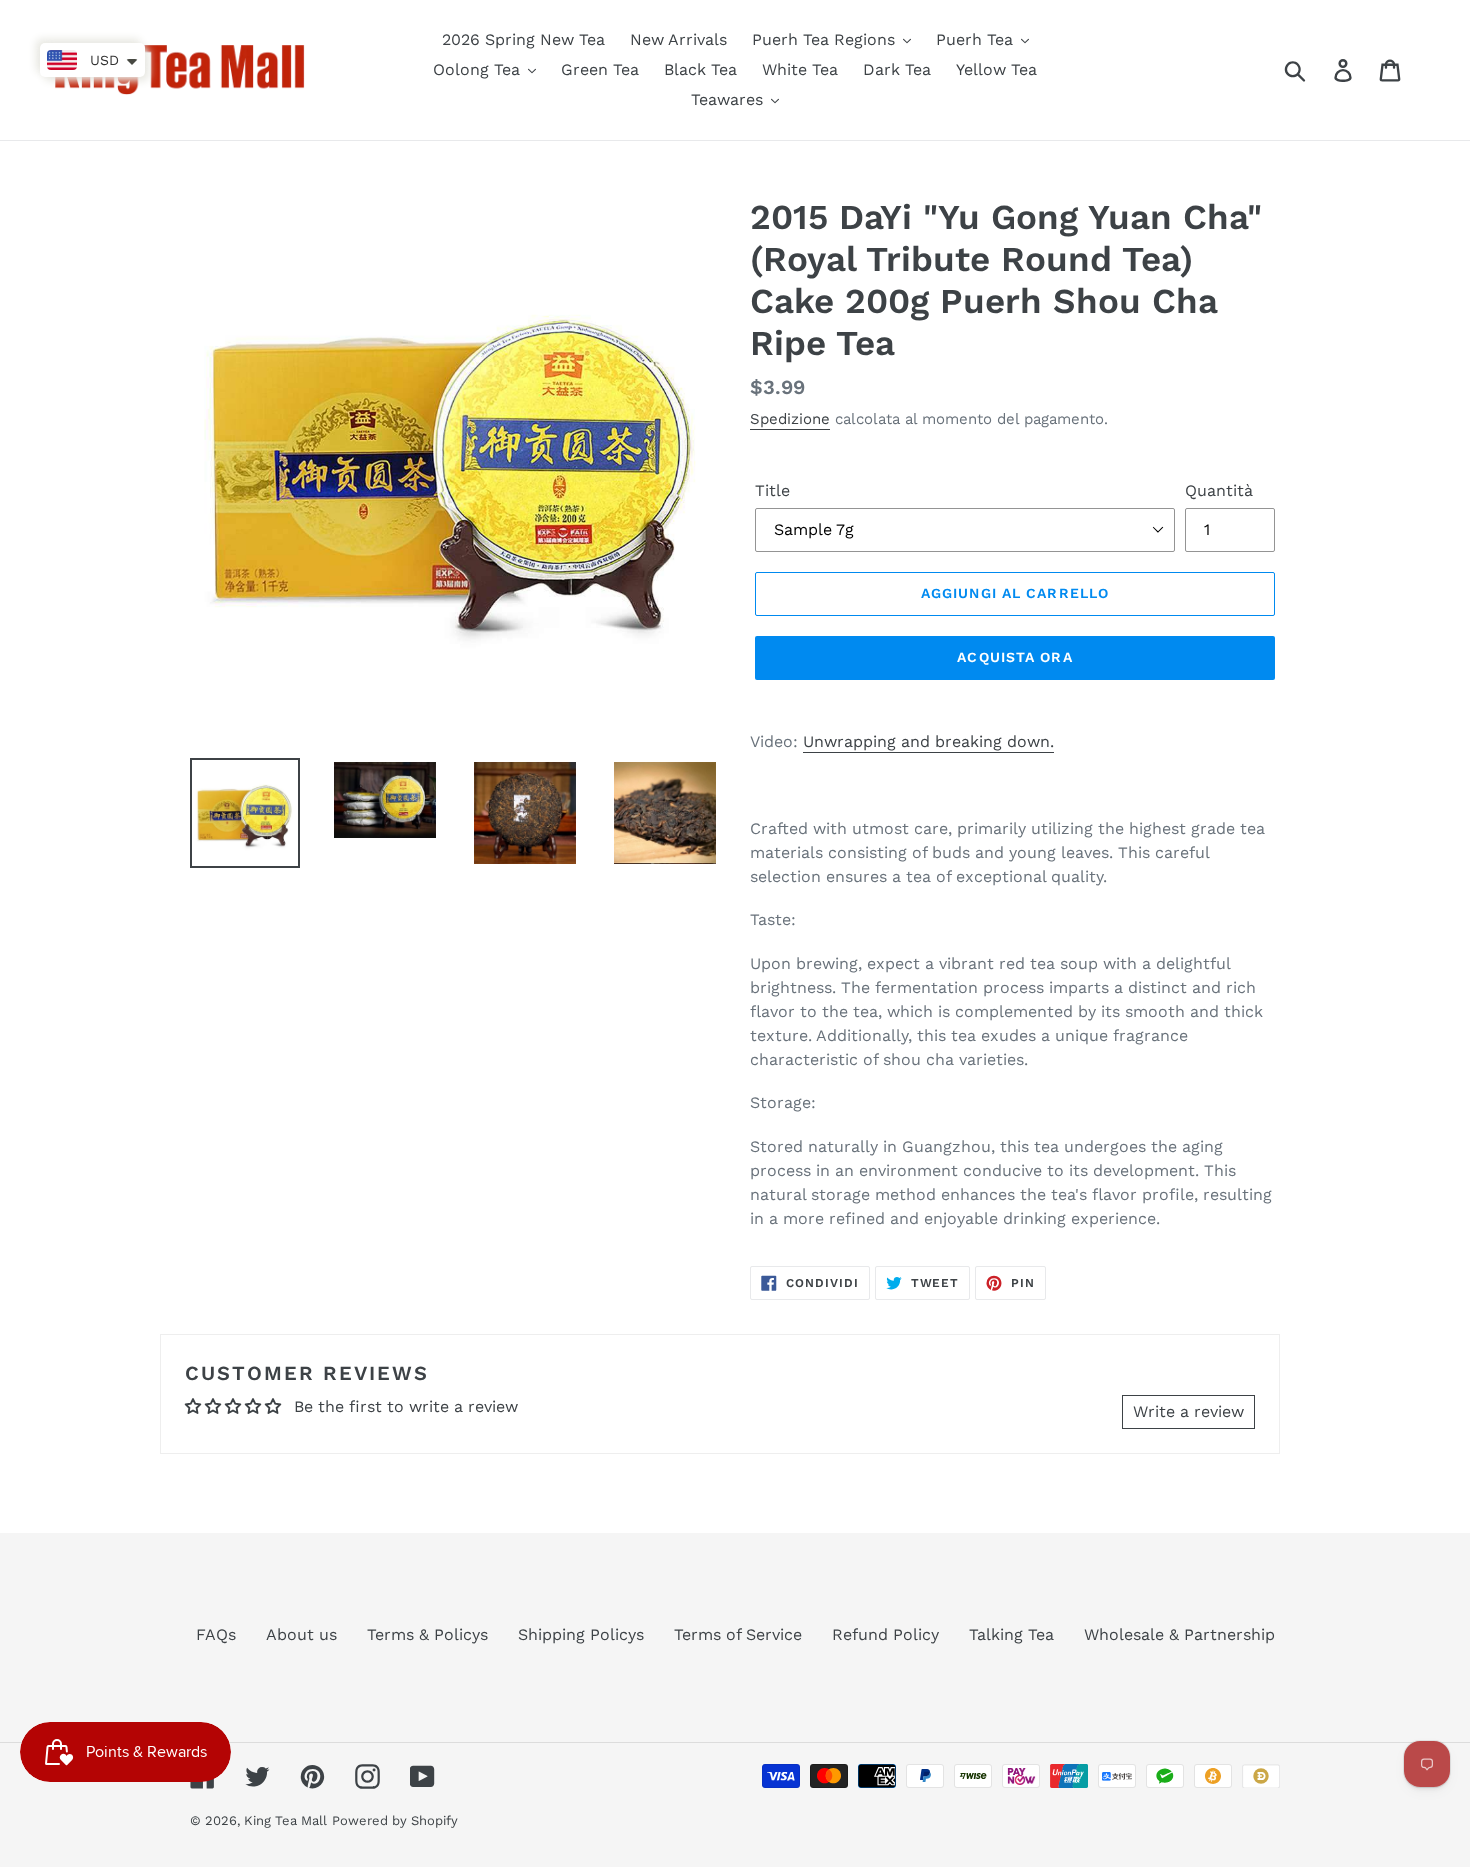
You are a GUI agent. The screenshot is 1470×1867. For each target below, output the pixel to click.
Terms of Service (738, 1634)
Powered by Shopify (395, 1820)
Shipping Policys (581, 1634)
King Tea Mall (285, 1820)
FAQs (216, 1634)
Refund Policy (885, 1634)
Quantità (1219, 490)
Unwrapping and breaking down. (928, 741)
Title (772, 490)
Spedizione (790, 419)
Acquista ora (1014, 657)
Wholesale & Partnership (1179, 1634)
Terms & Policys (427, 1634)
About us (301, 1634)
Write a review (1188, 1411)
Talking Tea (1011, 1634)
